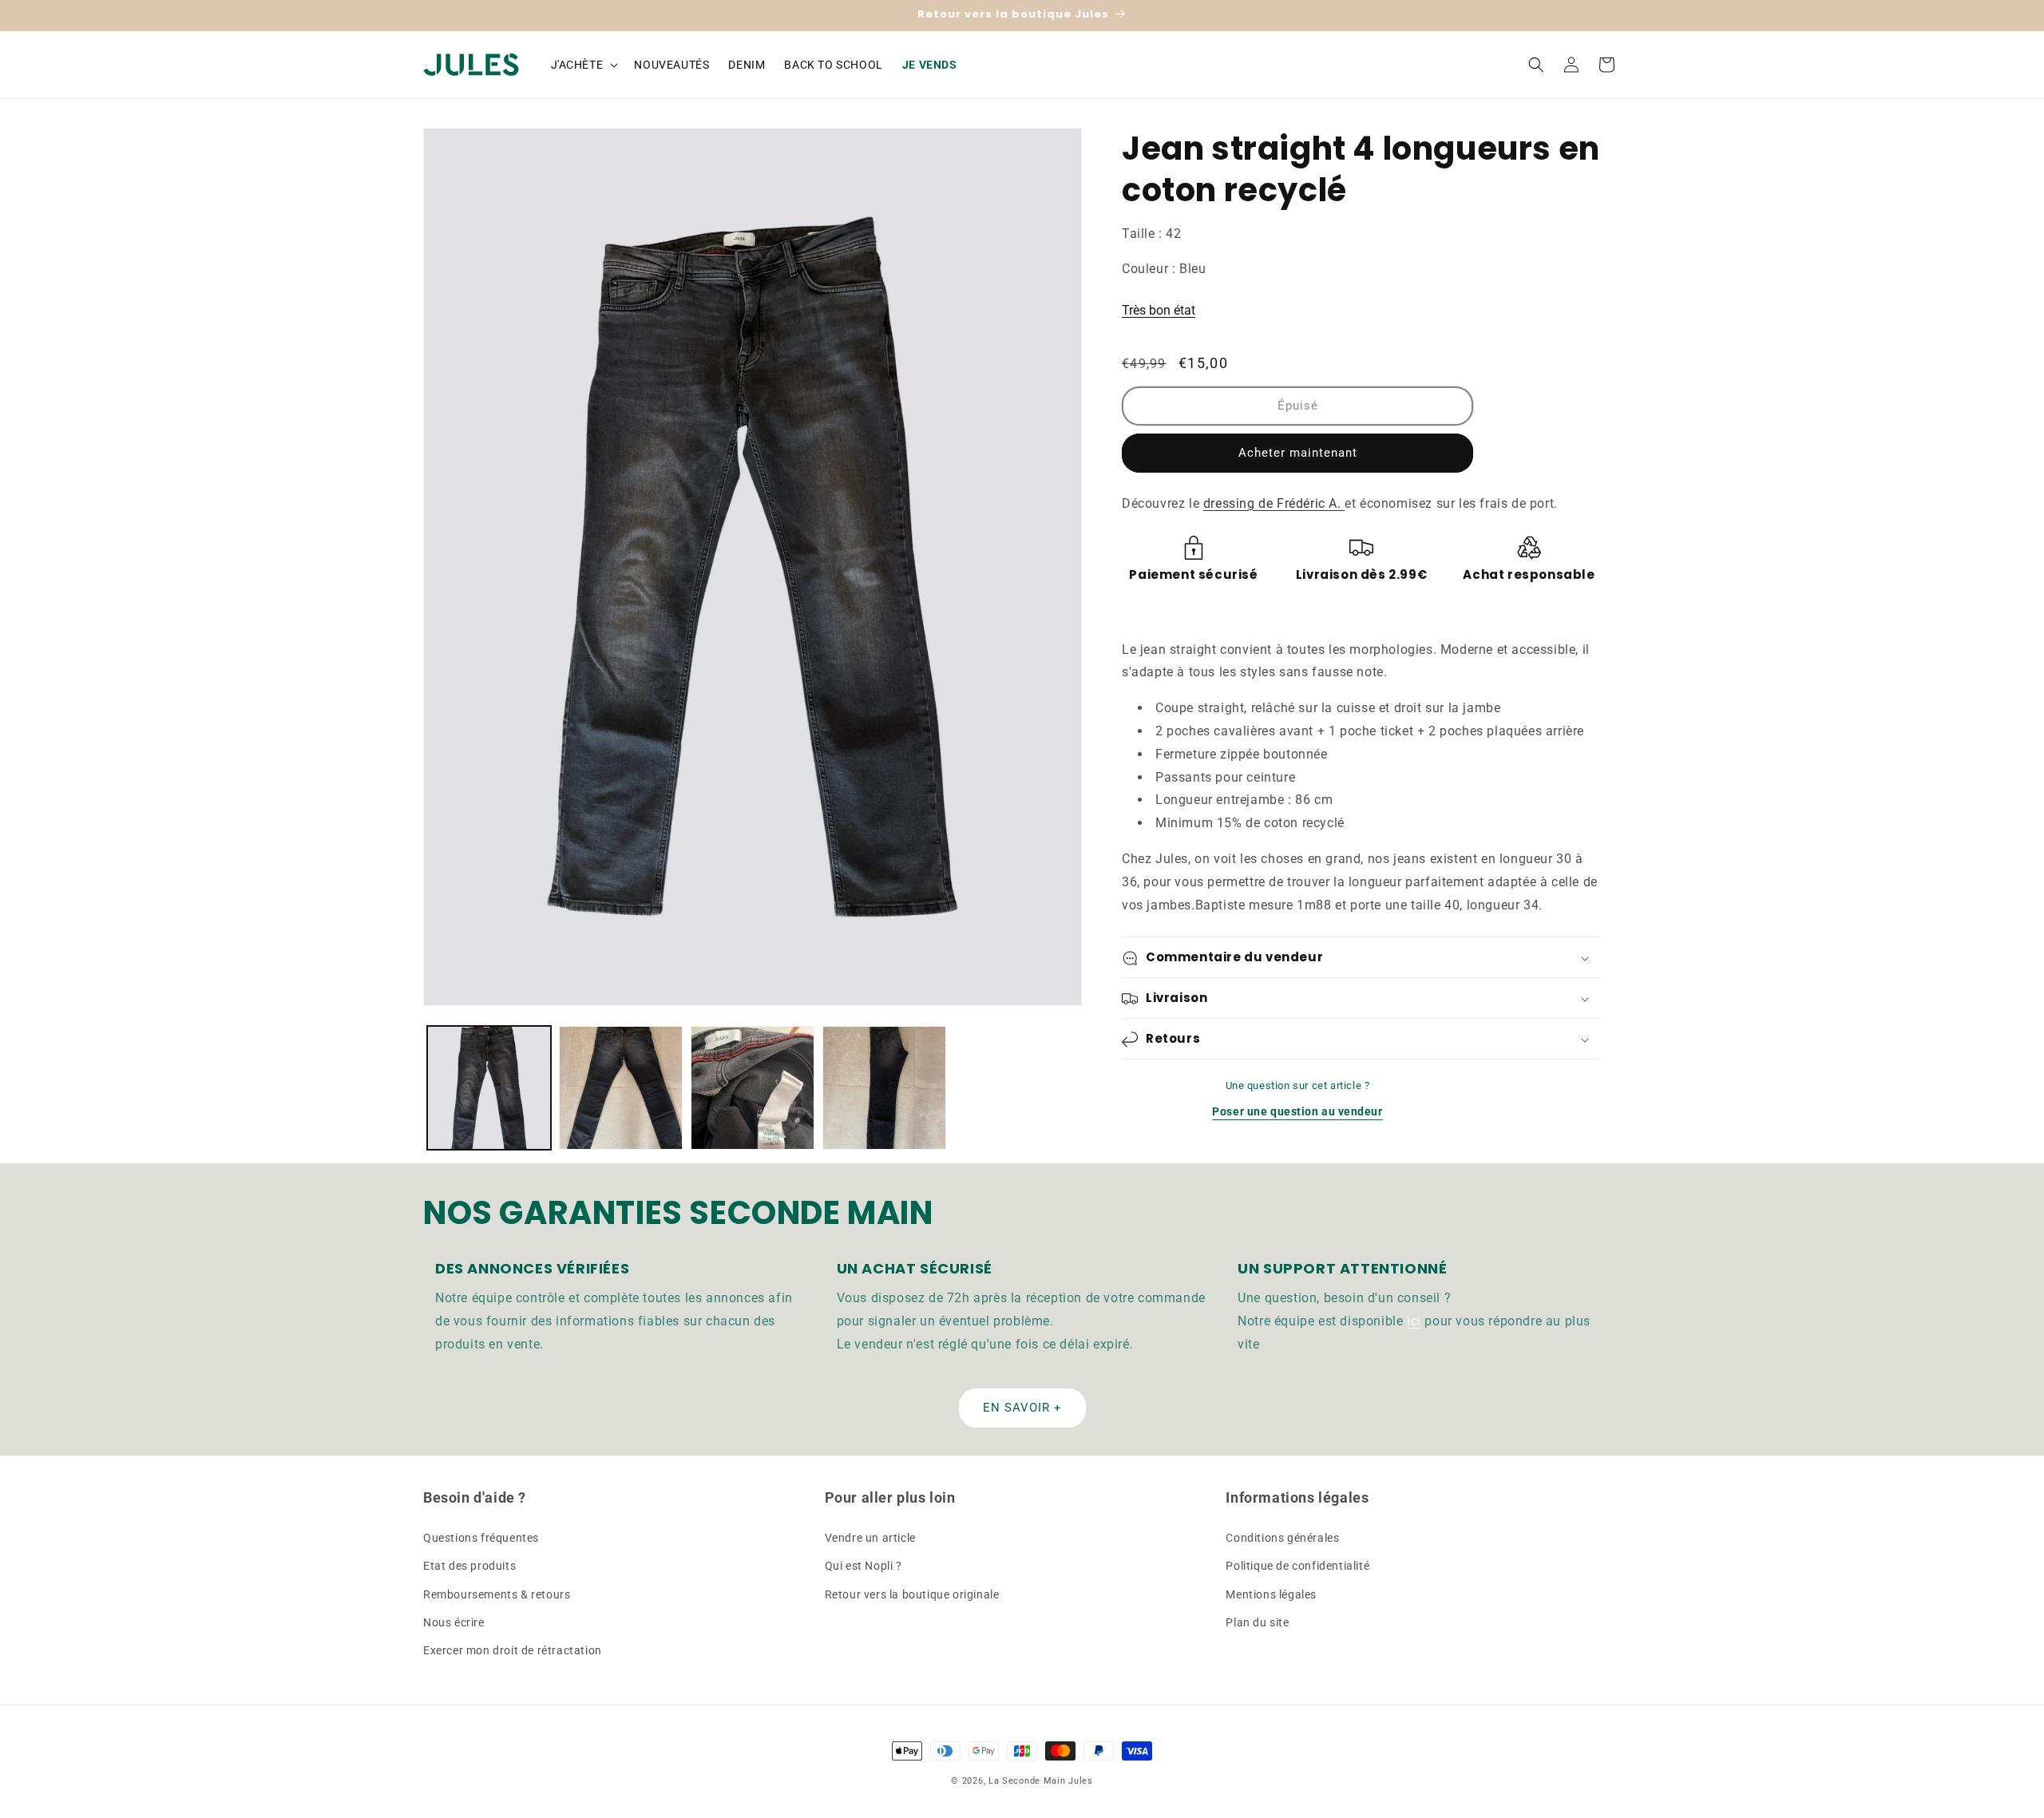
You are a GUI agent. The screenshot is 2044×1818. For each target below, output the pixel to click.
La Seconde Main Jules (1041, 1781)
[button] (583, 65)
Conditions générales (1282, 1538)
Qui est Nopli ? (864, 1566)
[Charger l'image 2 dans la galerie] (621, 1088)
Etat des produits (469, 1566)
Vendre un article (870, 1538)
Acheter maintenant (1298, 453)
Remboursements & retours (497, 1594)
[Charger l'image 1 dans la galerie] (489, 1088)
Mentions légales (1271, 1594)
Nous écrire (454, 1622)
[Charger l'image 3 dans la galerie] (753, 1088)
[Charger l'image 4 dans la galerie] (884, 1088)
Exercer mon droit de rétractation (513, 1650)
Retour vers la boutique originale (912, 1594)
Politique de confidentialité (1297, 1566)
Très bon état (1159, 310)
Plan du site (1257, 1622)
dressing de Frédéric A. (1274, 503)
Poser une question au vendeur (1297, 1111)
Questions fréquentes (481, 1538)
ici (1414, 1320)
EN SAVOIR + (1022, 1407)
